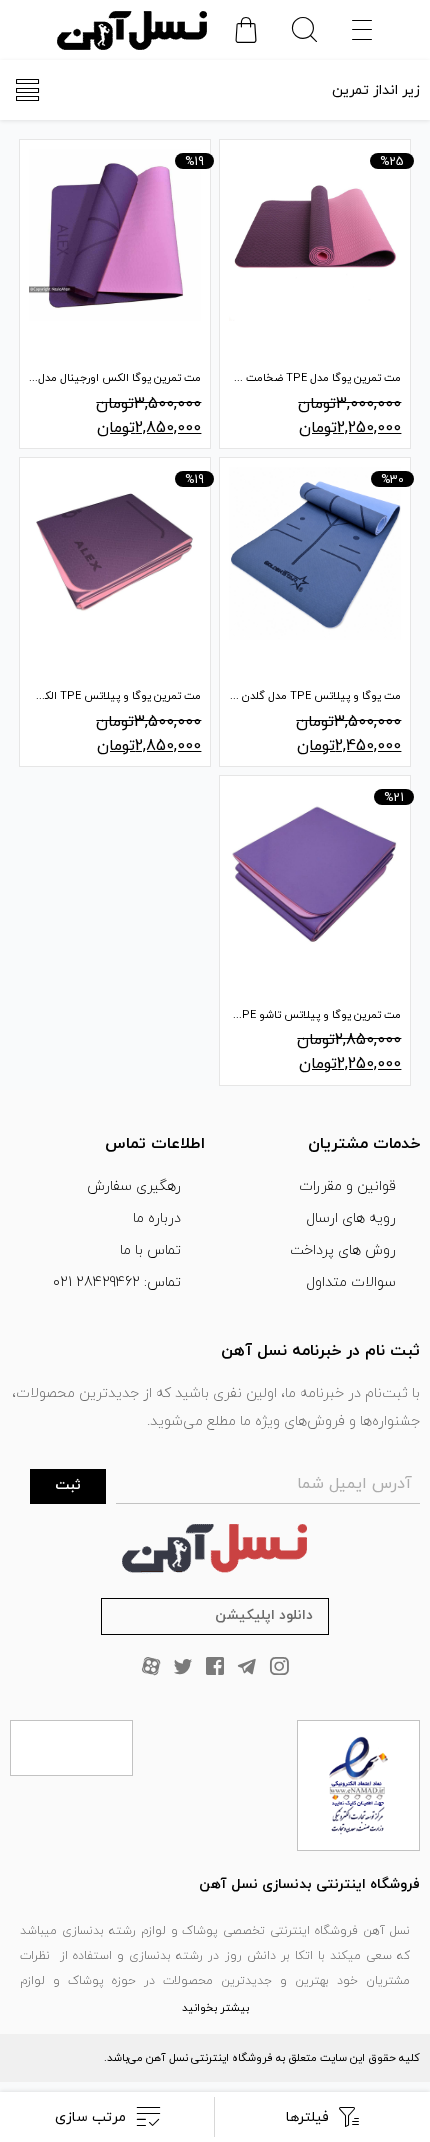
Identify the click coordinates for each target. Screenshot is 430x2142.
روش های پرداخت (343, 1250)
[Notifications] (246, 30)
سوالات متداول (351, 1282)
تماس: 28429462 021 (117, 1282)
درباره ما (157, 1218)
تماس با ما (150, 1250)
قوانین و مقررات (347, 1186)
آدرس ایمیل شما (354, 1484)
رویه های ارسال (351, 1218)
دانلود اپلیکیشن (264, 1615)
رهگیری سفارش (134, 1186)
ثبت (68, 1485)
